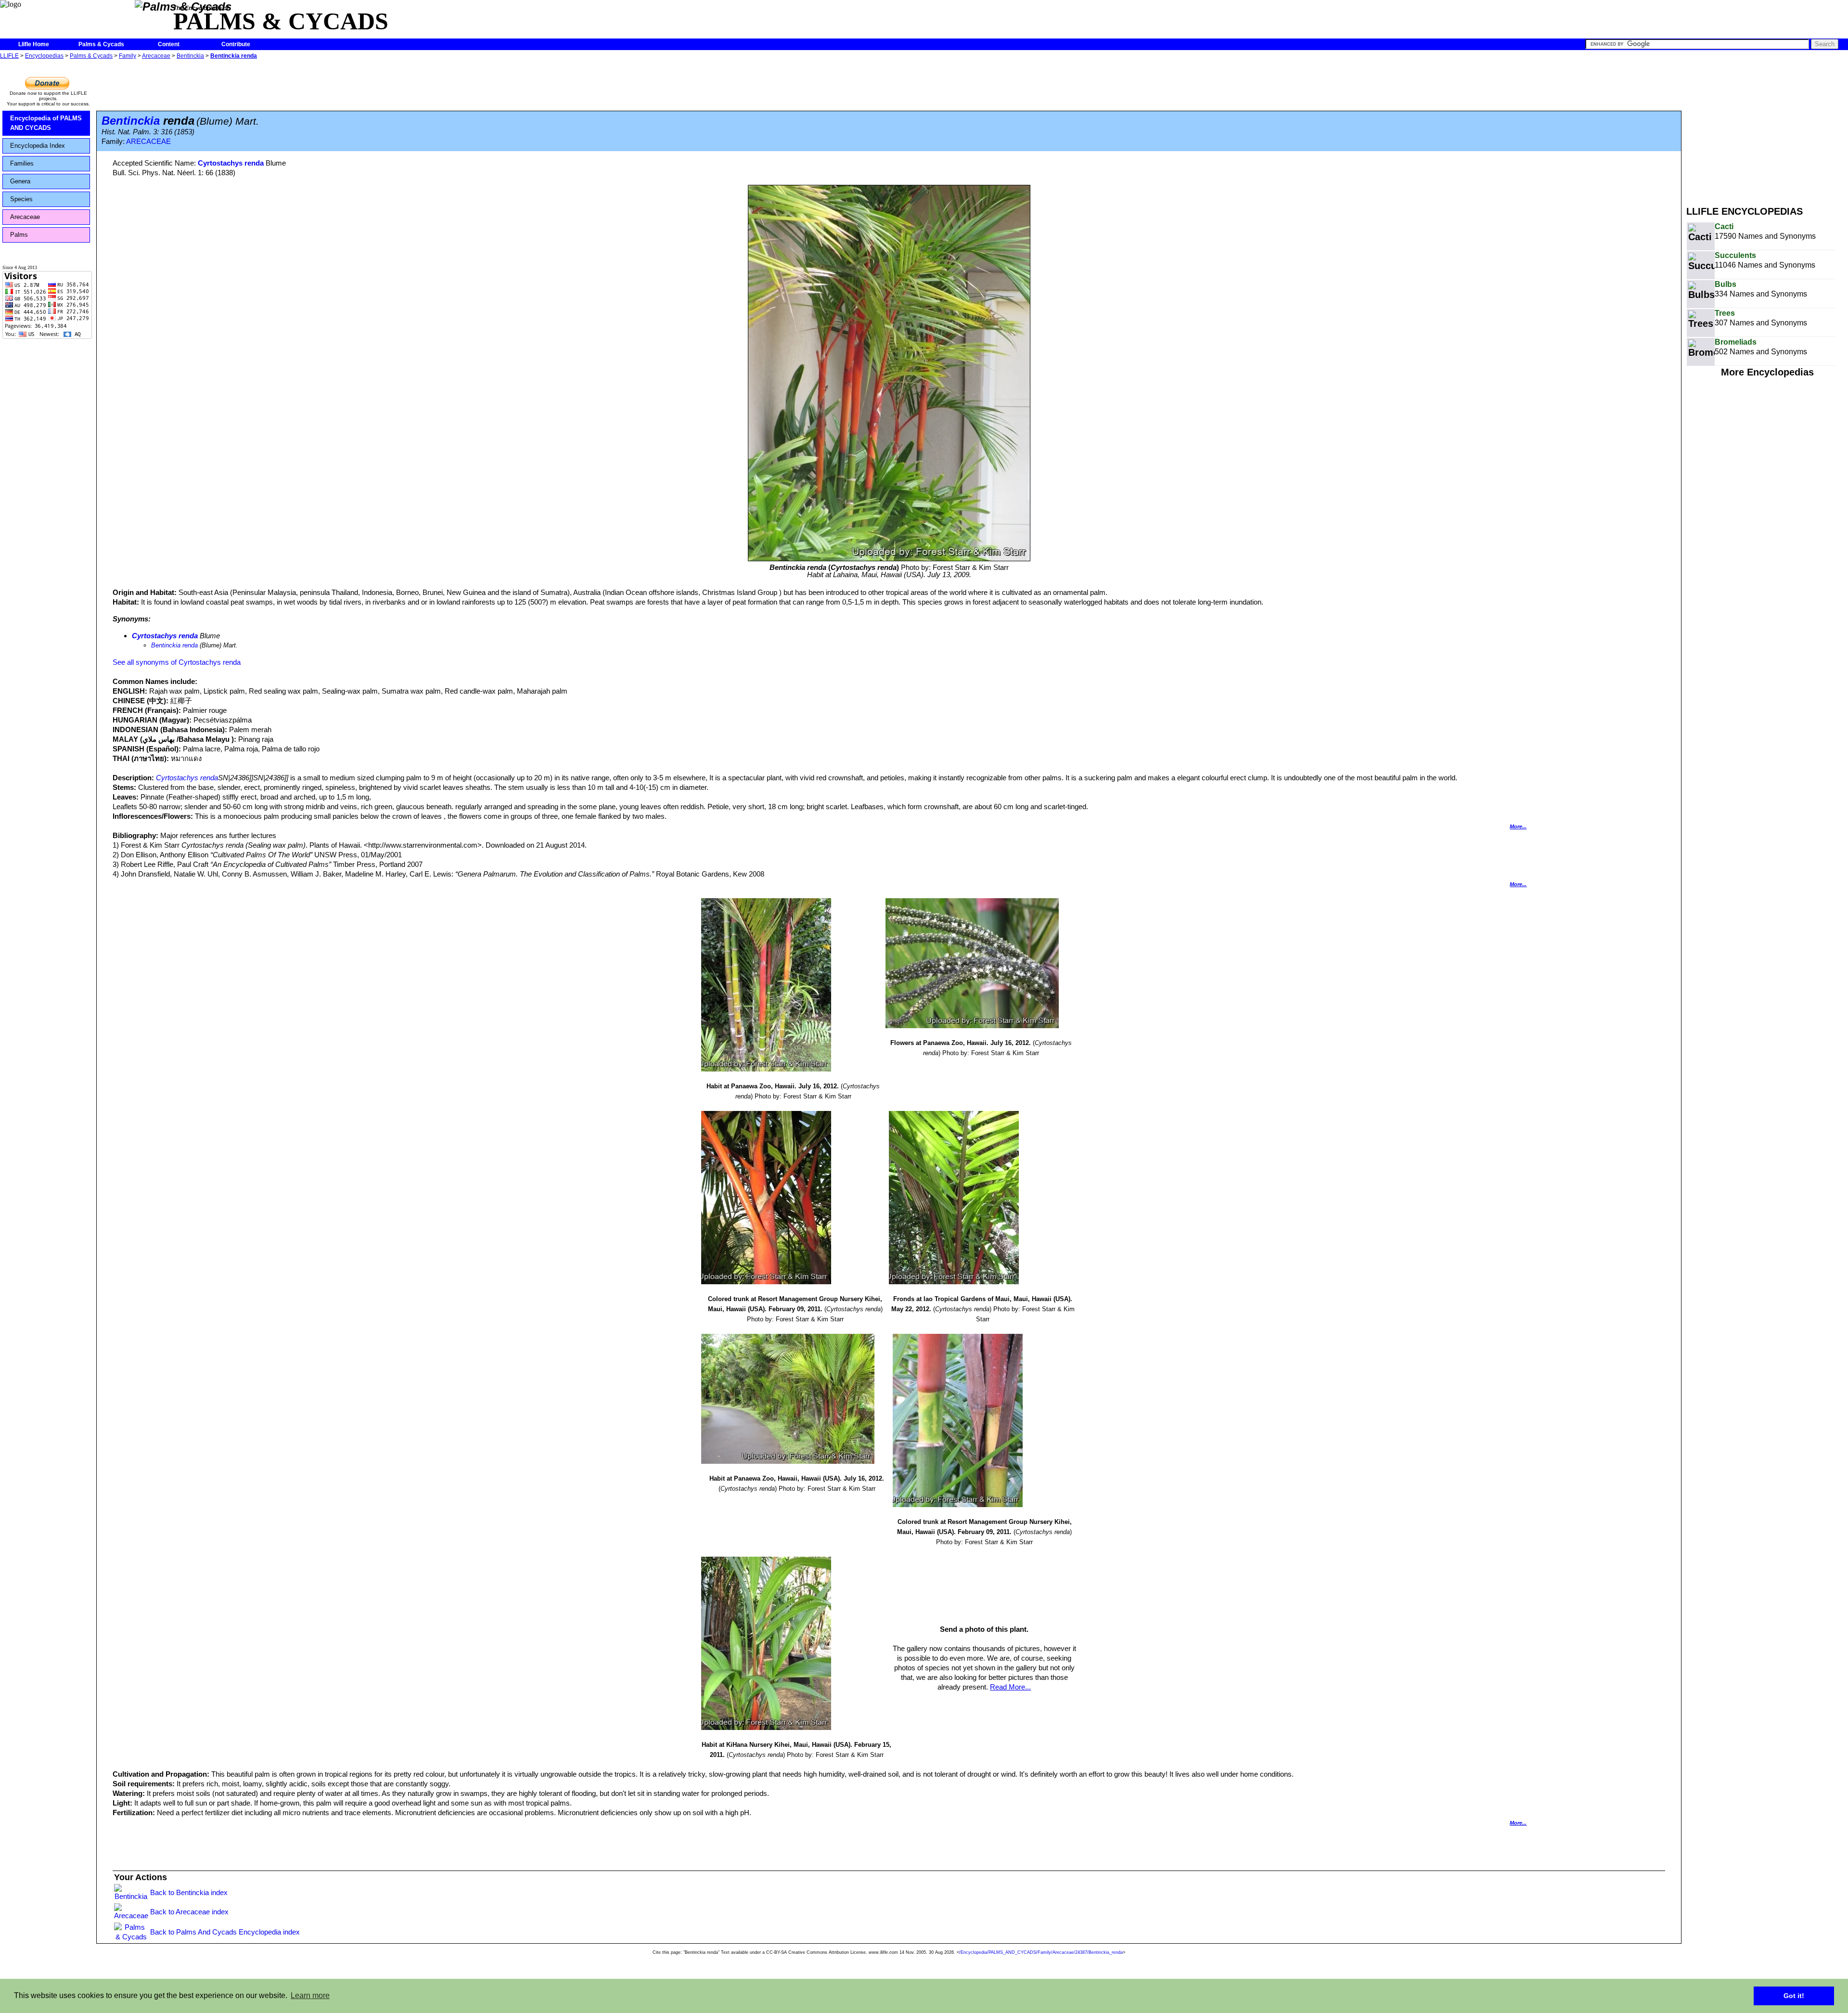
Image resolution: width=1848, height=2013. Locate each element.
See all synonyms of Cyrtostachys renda (177, 662)
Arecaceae (156, 56)
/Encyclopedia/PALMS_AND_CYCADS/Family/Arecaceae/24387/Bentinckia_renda (1041, 1952)
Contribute (236, 44)
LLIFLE (9, 56)
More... (1518, 826)
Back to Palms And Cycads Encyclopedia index (225, 1932)
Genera (20, 181)
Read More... (1010, 1687)
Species (21, 199)
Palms (19, 235)
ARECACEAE (148, 142)
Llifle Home (34, 44)
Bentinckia (190, 56)
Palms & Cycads (101, 44)
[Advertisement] (1767, 129)
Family (128, 56)
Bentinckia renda (234, 56)
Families (22, 163)
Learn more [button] (310, 1995)
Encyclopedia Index (38, 146)
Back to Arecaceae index (189, 1912)
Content (169, 44)
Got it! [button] (1794, 1996)
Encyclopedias (44, 56)
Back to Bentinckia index (189, 1892)
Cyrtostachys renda (231, 163)
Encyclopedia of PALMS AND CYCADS (46, 123)
